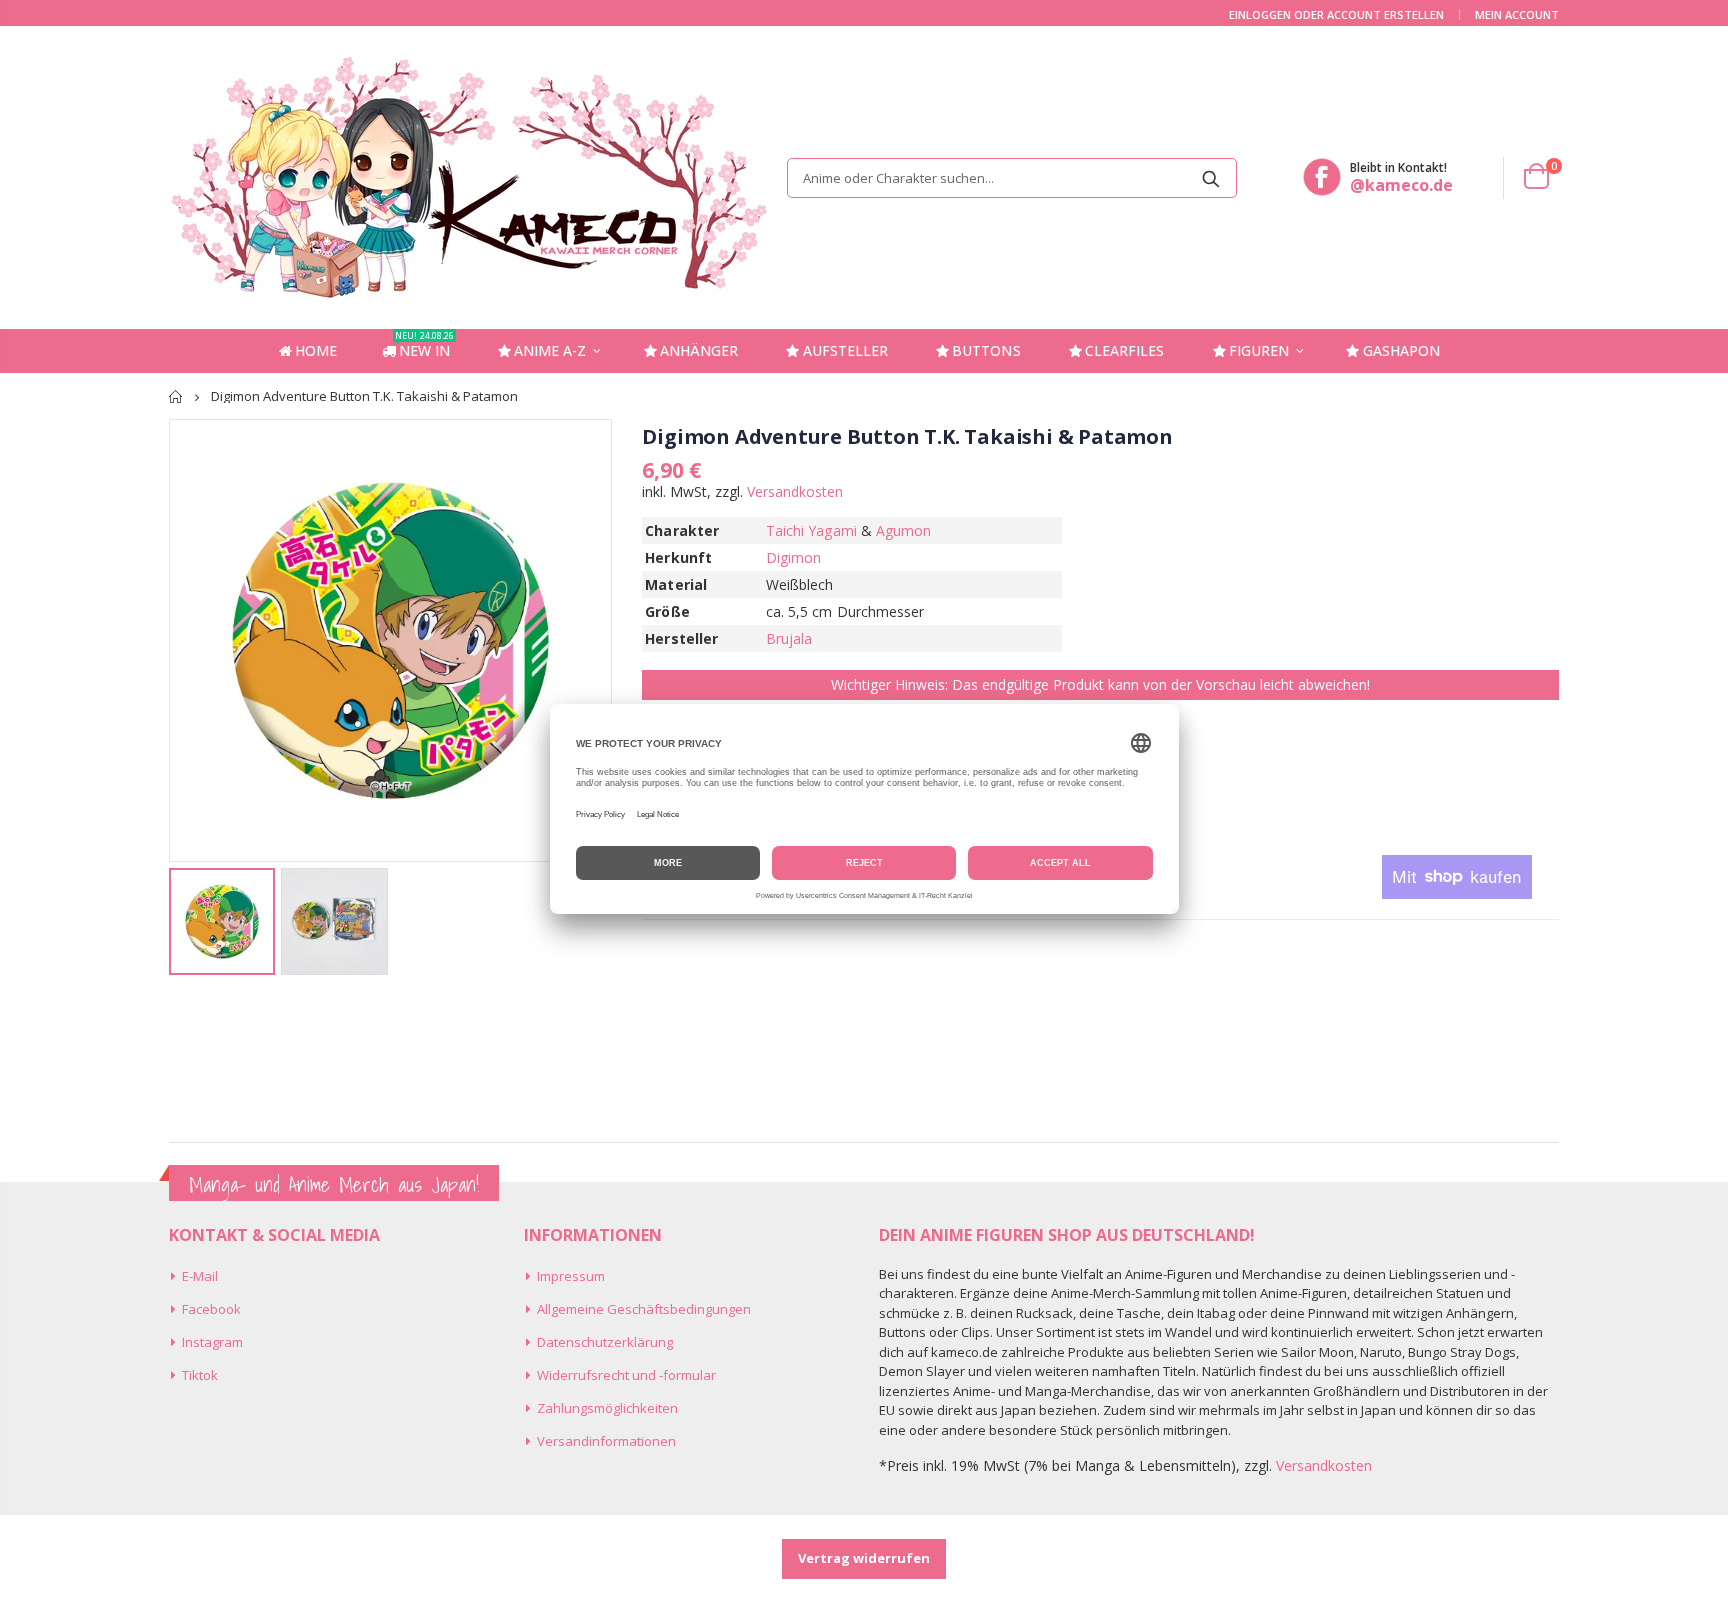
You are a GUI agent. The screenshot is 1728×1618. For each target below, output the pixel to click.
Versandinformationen (606, 1441)
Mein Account (1517, 14)
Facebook (211, 1309)
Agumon (903, 530)
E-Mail (200, 1276)
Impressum (571, 1276)
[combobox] (1012, 178)
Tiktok (200, 1375)
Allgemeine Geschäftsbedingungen (644, 1309)
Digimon (794, 557)
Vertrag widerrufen (864, 1558)
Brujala (789, 638)
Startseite (176, 396)
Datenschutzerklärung (605, 1342)
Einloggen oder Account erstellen (1336, 14)
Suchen (1211, 178)
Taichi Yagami (811, 530)
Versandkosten (795, 491)
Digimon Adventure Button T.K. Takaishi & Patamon (907, 436)
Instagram (212, 1342)
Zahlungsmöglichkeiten (607, 1408)
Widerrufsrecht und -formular (626, 1375)
